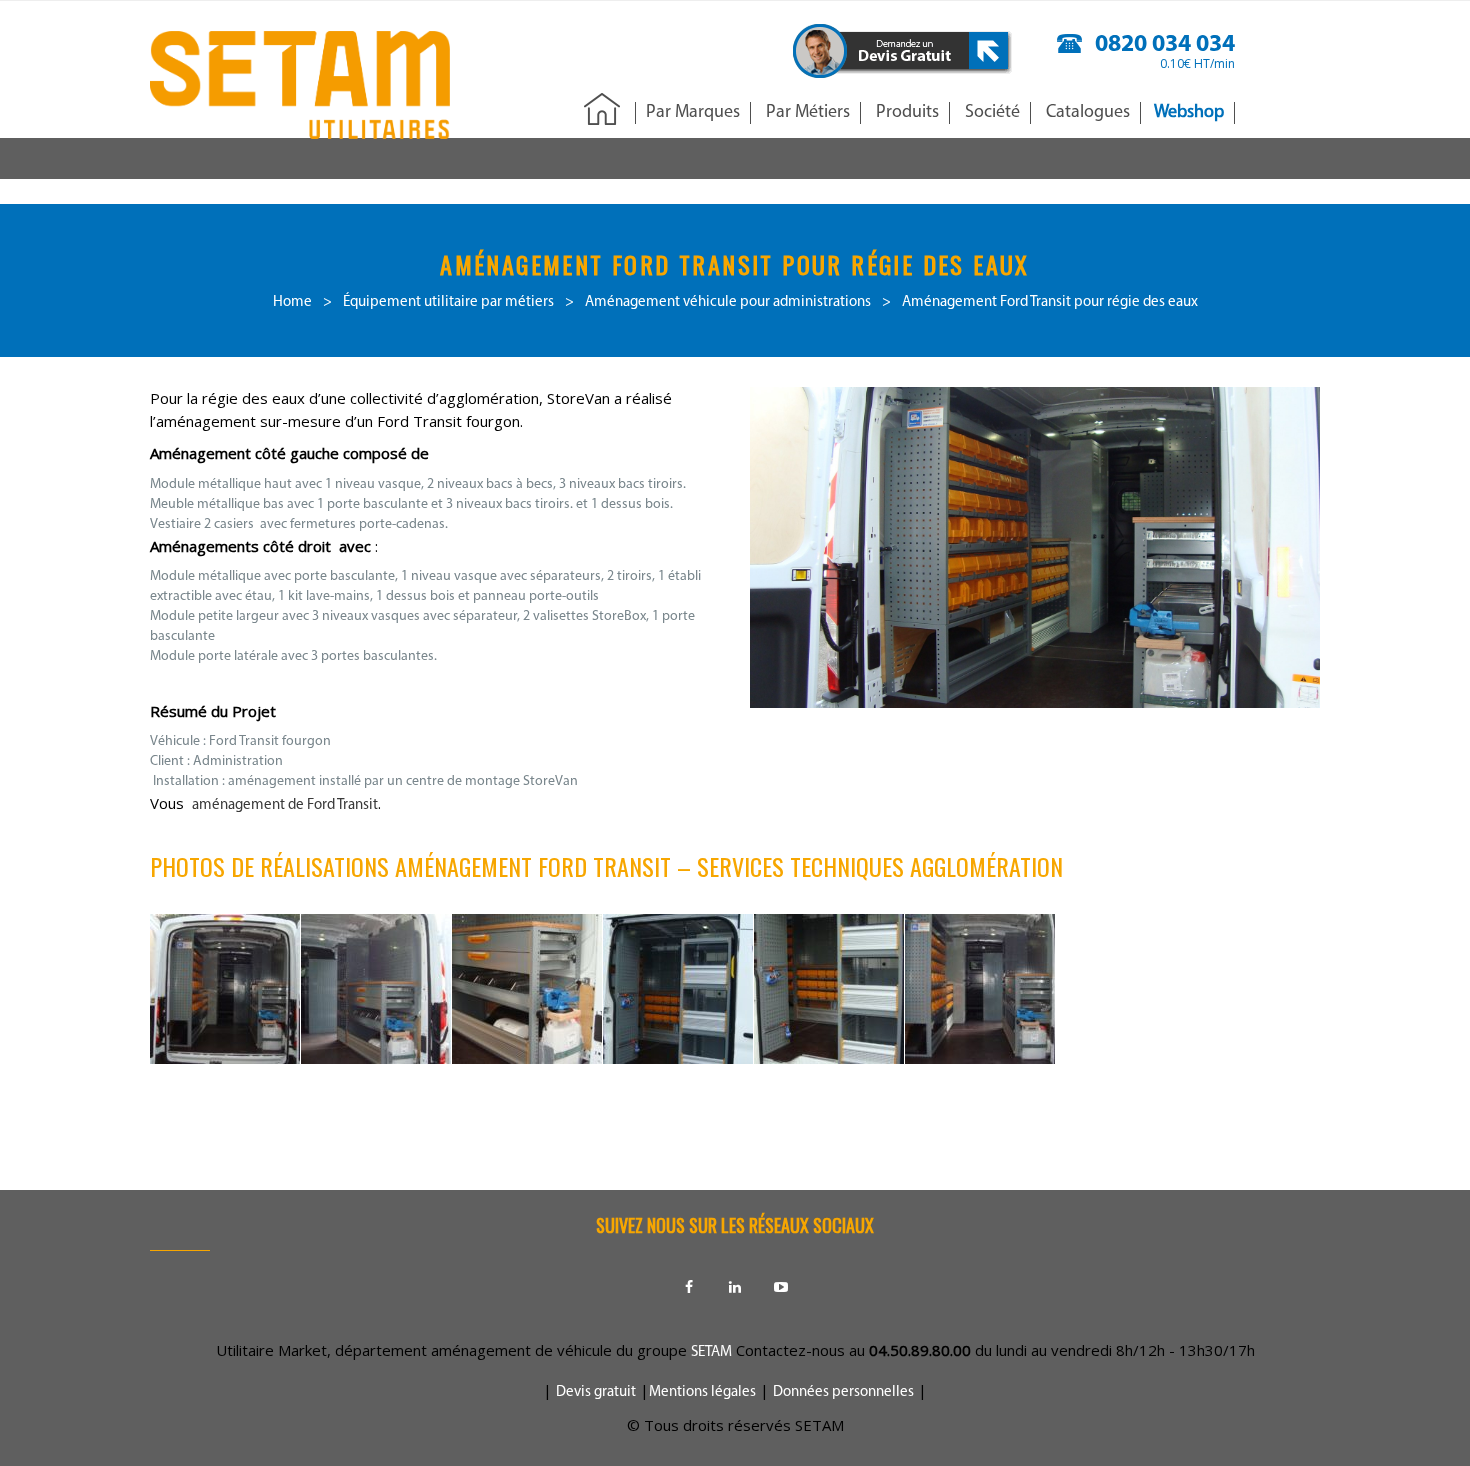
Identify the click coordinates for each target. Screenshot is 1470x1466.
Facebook (689, 1287)
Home (292, 302)
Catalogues (1088, 113)
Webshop (1189, 113)
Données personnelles (843, 1392)
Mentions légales (702, 1392)
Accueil (602, 111)
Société (992, 113)
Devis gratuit (596, 1392)
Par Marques (693, 113)
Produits (907, 113)
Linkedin (735, 1287)
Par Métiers (808, 113)
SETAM (711, 1352)
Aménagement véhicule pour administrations (728, 302)
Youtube (781, 1287)
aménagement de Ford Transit (285, 805)
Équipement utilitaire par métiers (448, 302)
